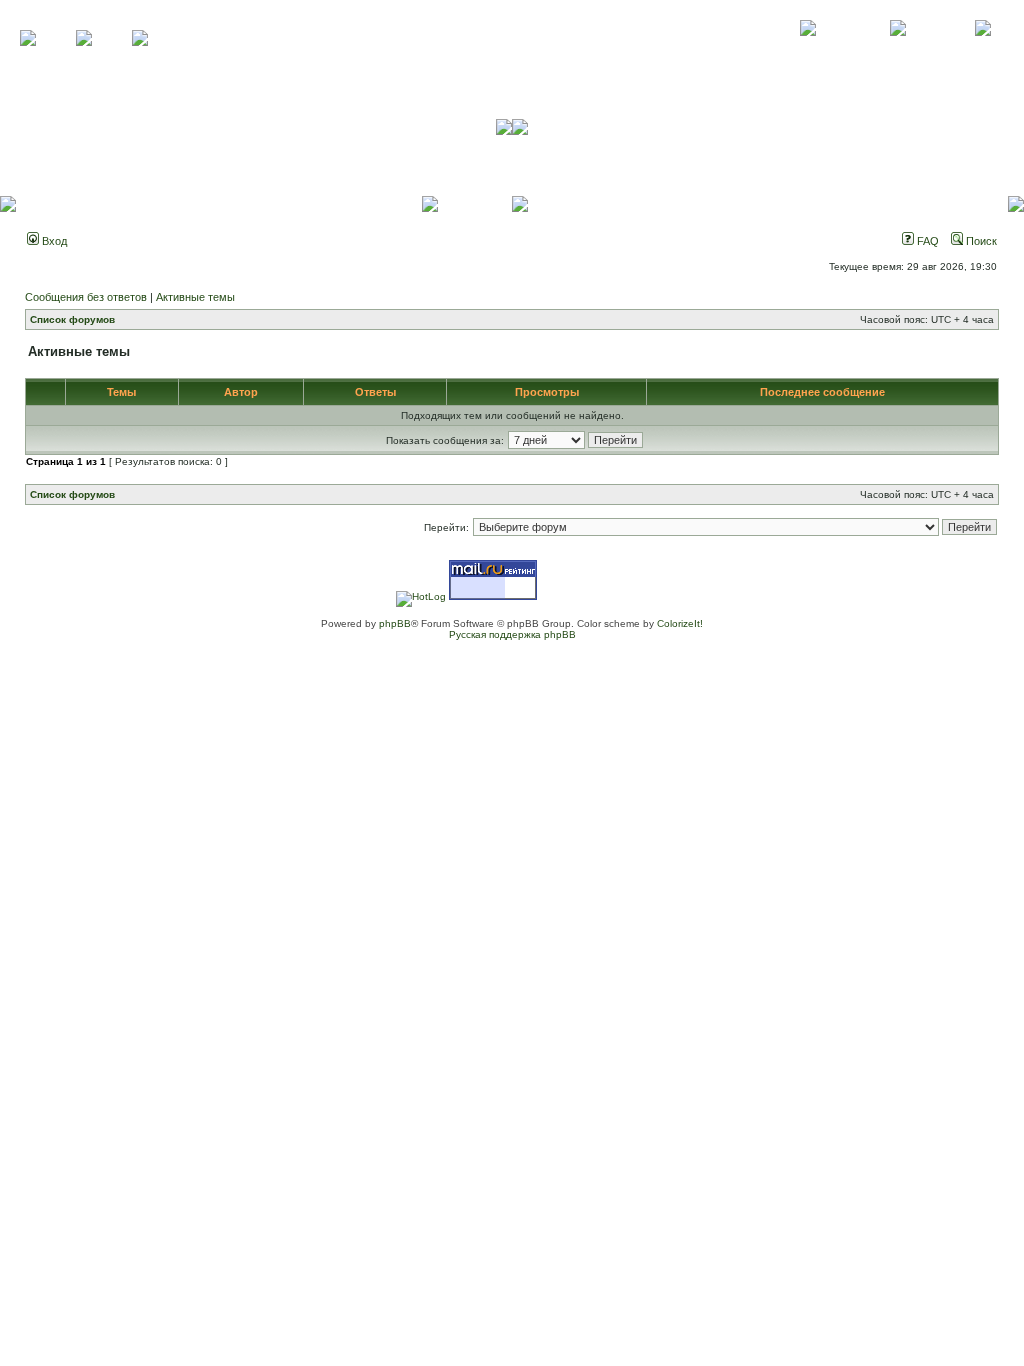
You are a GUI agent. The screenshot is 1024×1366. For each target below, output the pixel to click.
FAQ (926, 241)
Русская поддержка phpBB (512, 634)
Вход (53, 241)
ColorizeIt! (680, 623)
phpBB (395, 623)
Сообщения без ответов (86, 297)
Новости (982, 50)
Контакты (897, 50)
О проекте (808, 50)
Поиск (980, 241)
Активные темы (195, 297)
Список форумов (72, 319)
